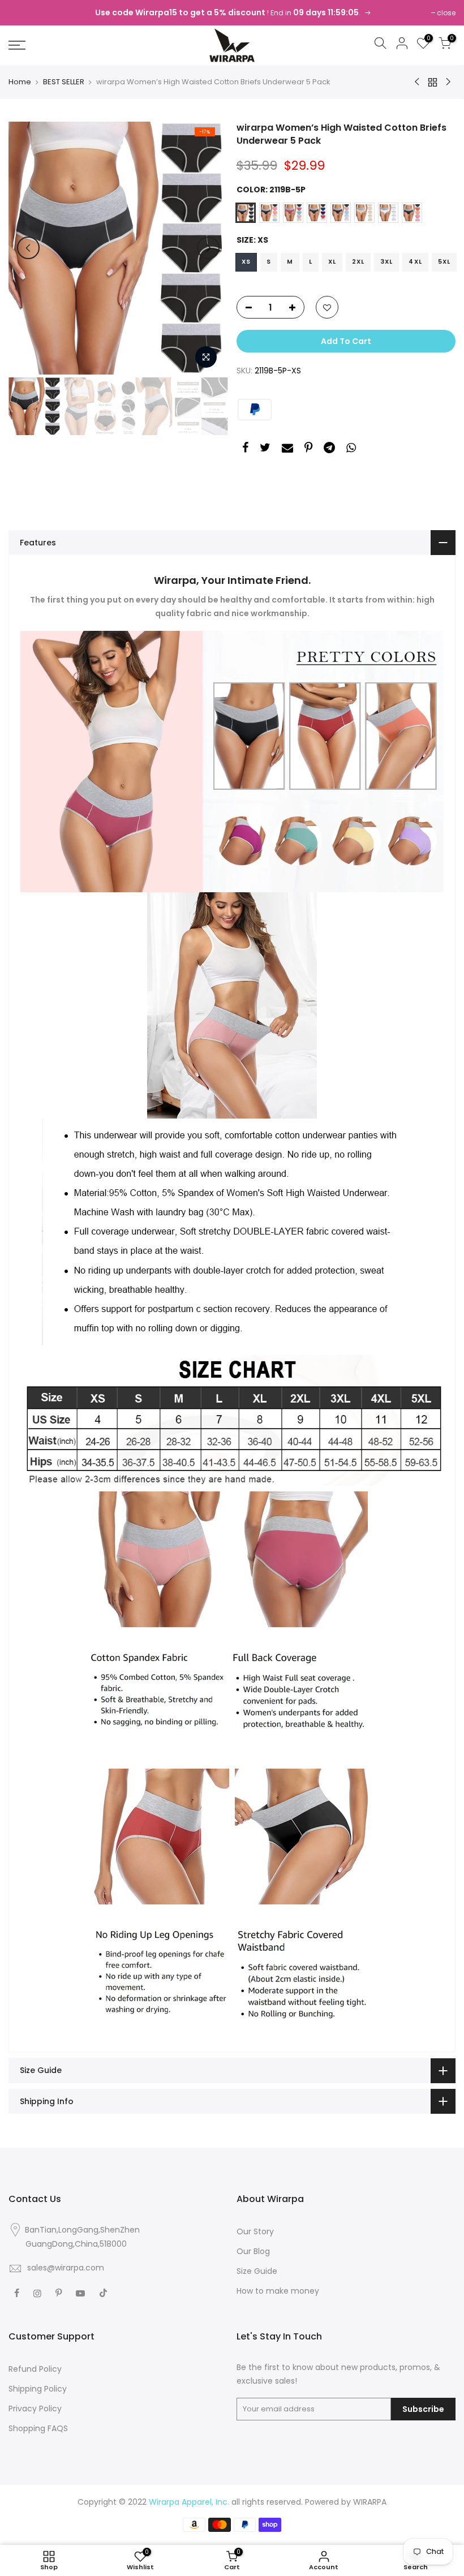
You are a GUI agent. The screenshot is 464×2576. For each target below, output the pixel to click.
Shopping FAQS (38, 2428)
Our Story (255, 2231)
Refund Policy (35, 2369)
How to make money (278, 2291)
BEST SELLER (64, 82)
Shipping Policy (38, 2389)
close (446, 13)
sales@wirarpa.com (66, 2268)
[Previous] (28, 248)
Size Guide (257, 2271)
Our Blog (253, 2251)
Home (20, 82)
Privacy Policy (35, 2409)
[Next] (208, 248)
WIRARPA (370, 2502)
